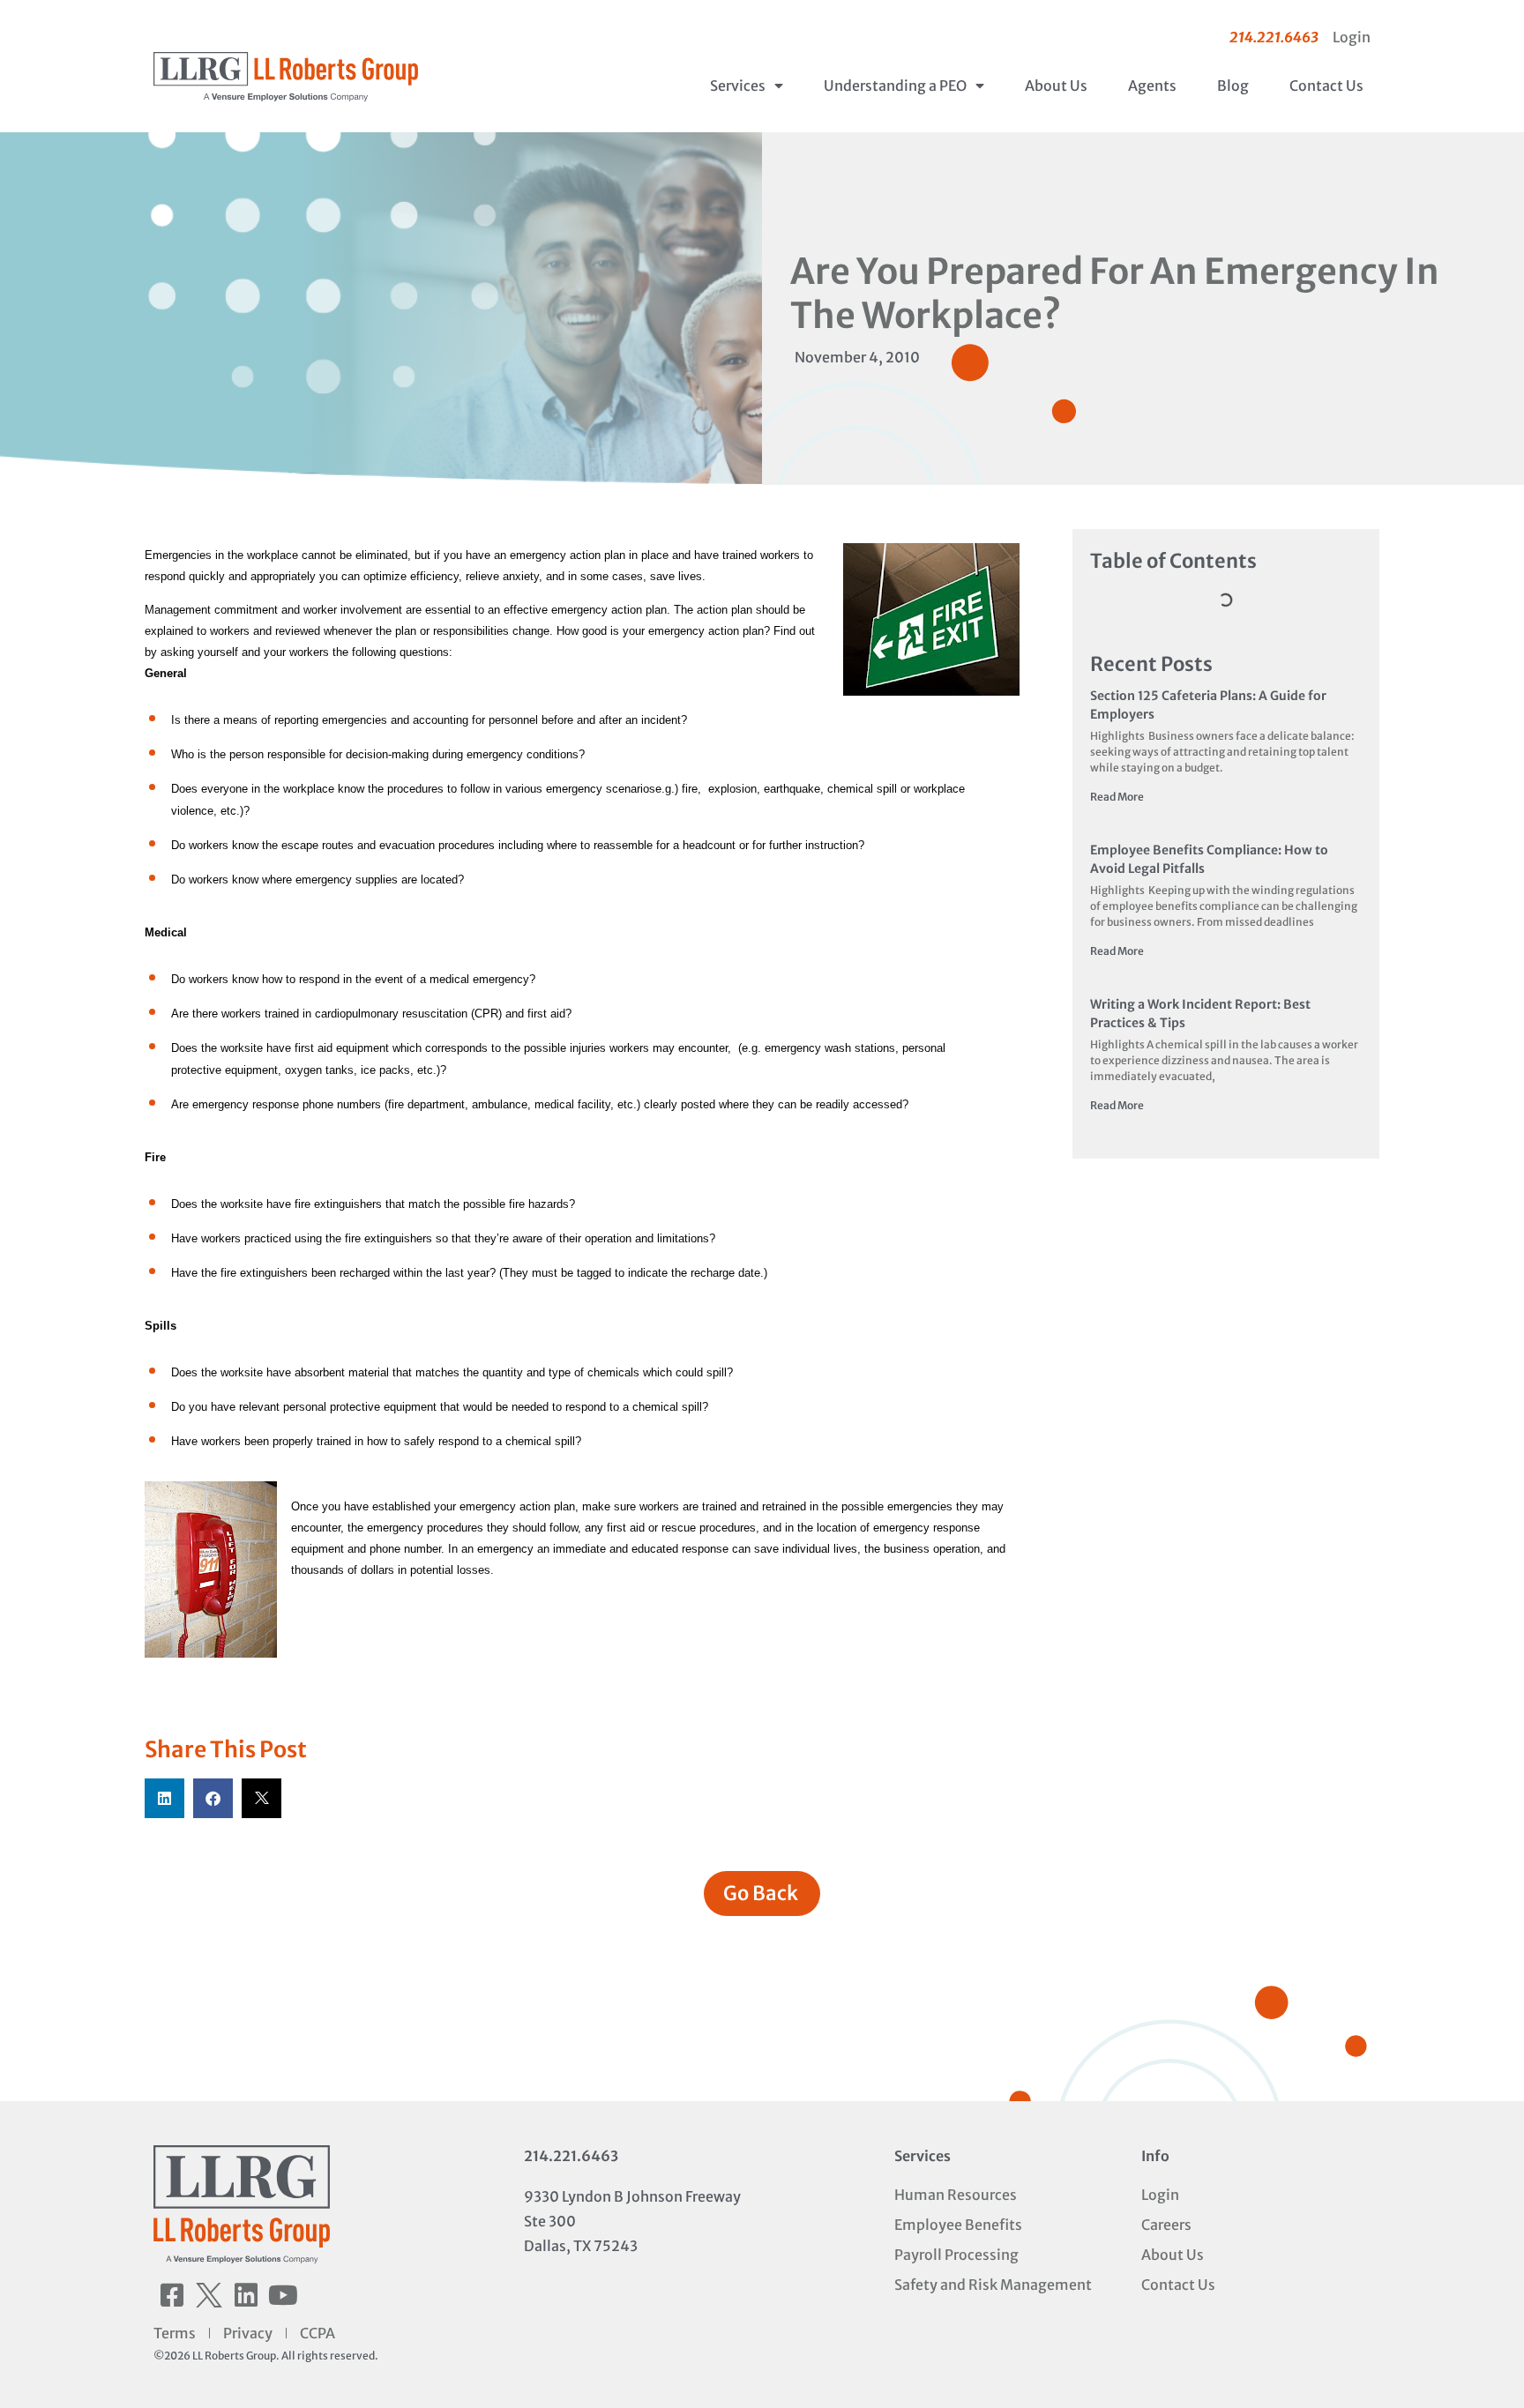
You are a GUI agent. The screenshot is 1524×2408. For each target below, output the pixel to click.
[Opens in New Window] (931, 622)
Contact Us (1326, 86)
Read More (1117, 797)
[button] (164, 1798)
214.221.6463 (571, 2156)
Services (738, 86)
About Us (1056, 86)
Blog (1233, 86)
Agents (1152, 86)
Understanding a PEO (895, 86)
